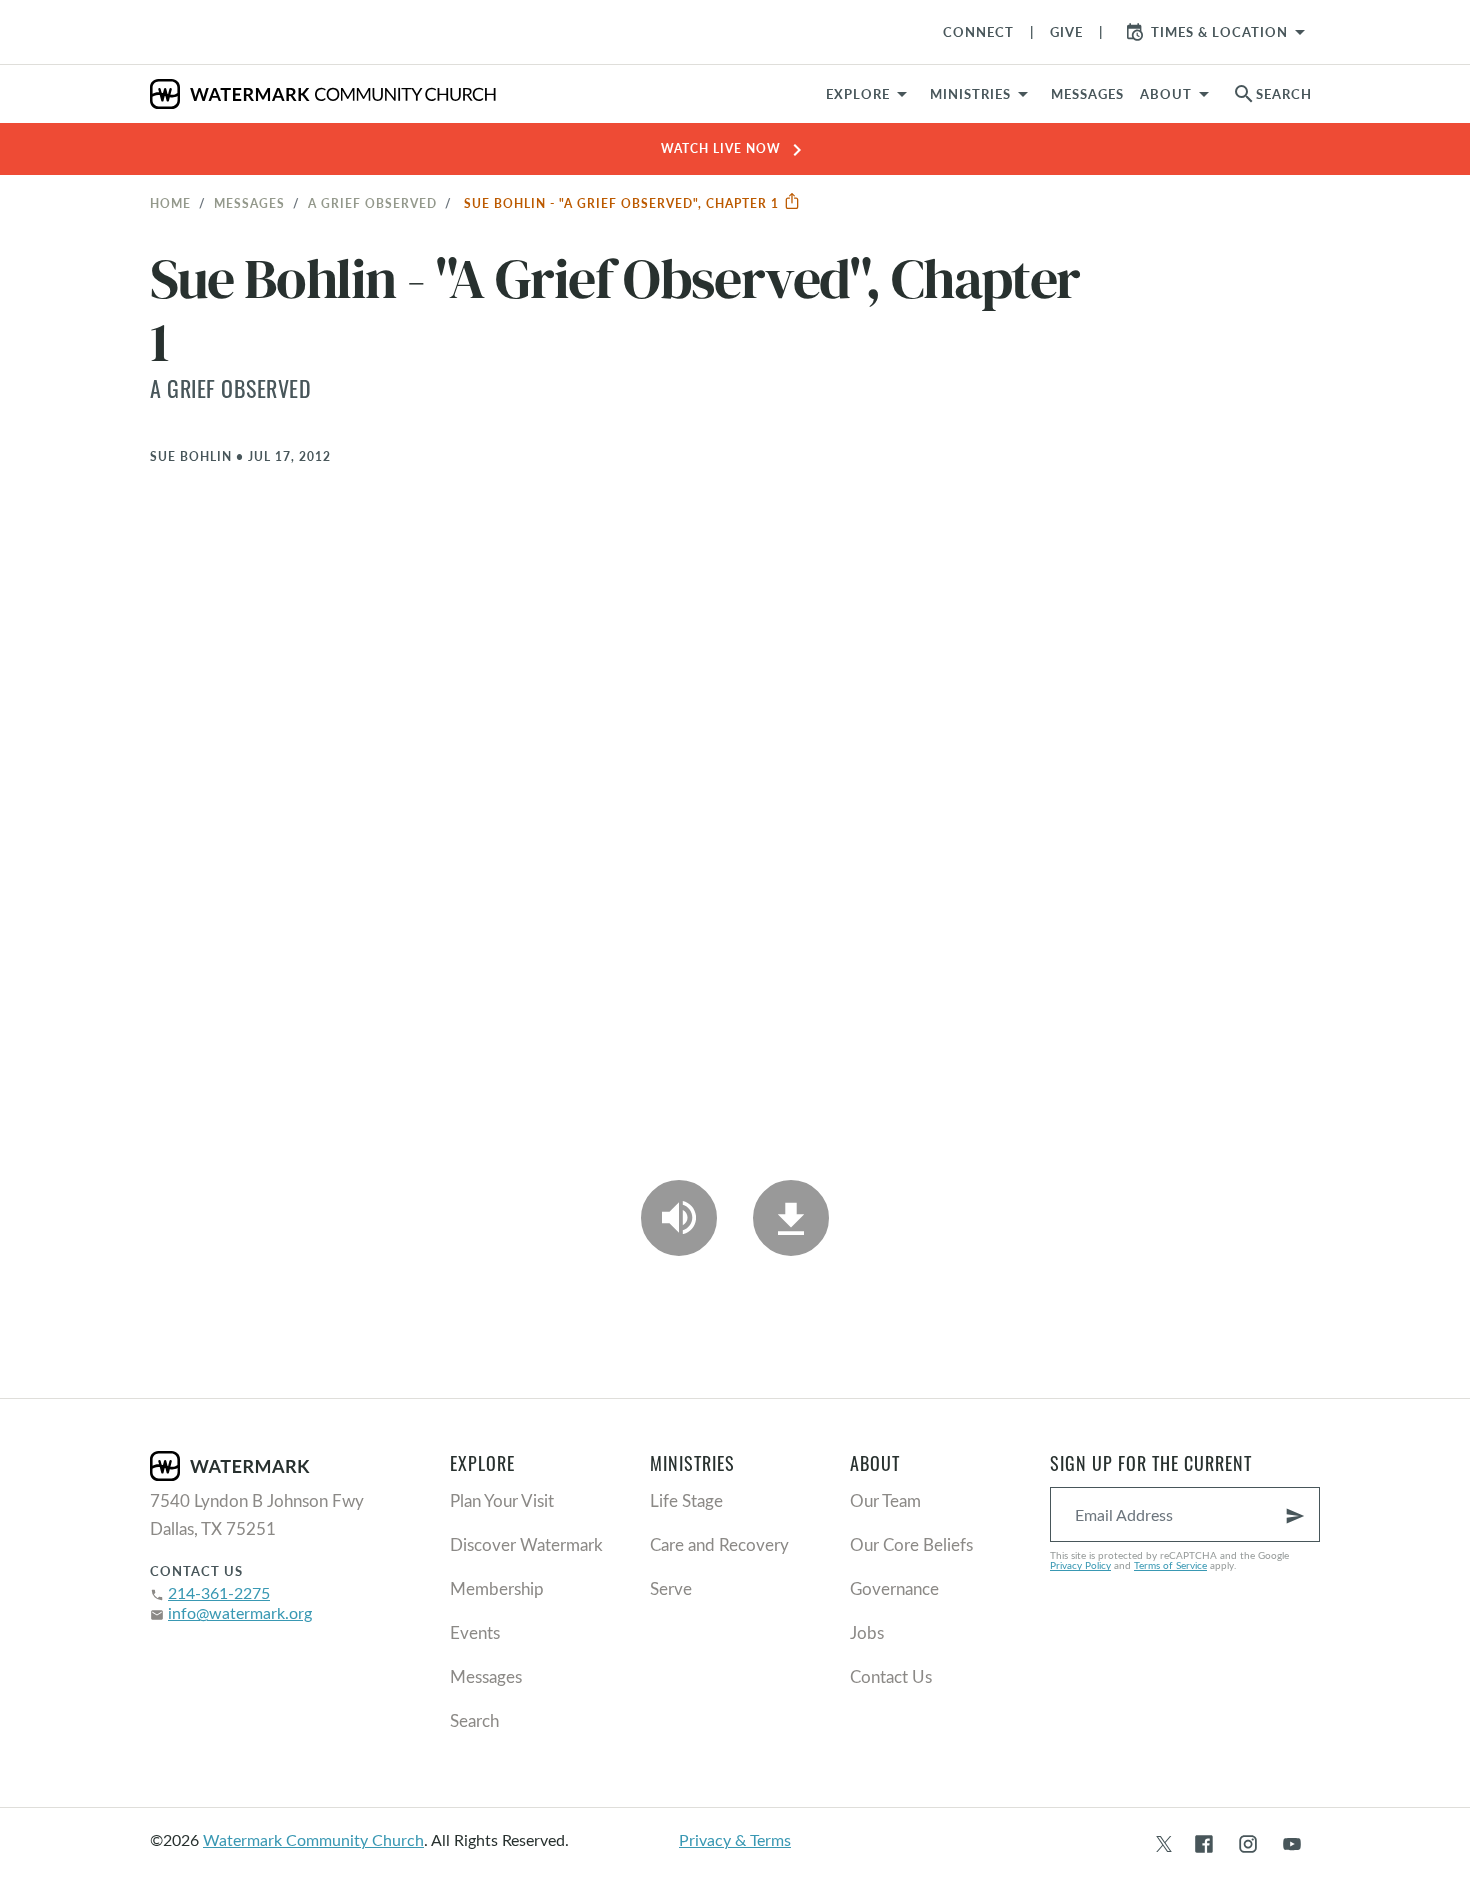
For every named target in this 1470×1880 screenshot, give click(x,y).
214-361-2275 (219, 1592)
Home (170, 203)
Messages (249, 203)
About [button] (1166, 94)
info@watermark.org (240, 1612)
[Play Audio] (679, 1218)
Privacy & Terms (735, 1839)
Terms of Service (1170, 1565)
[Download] (791, 1218)
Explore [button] (858, 94)
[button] (982, 94)
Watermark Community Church (313, 1839)
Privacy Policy (1080, 1565)
